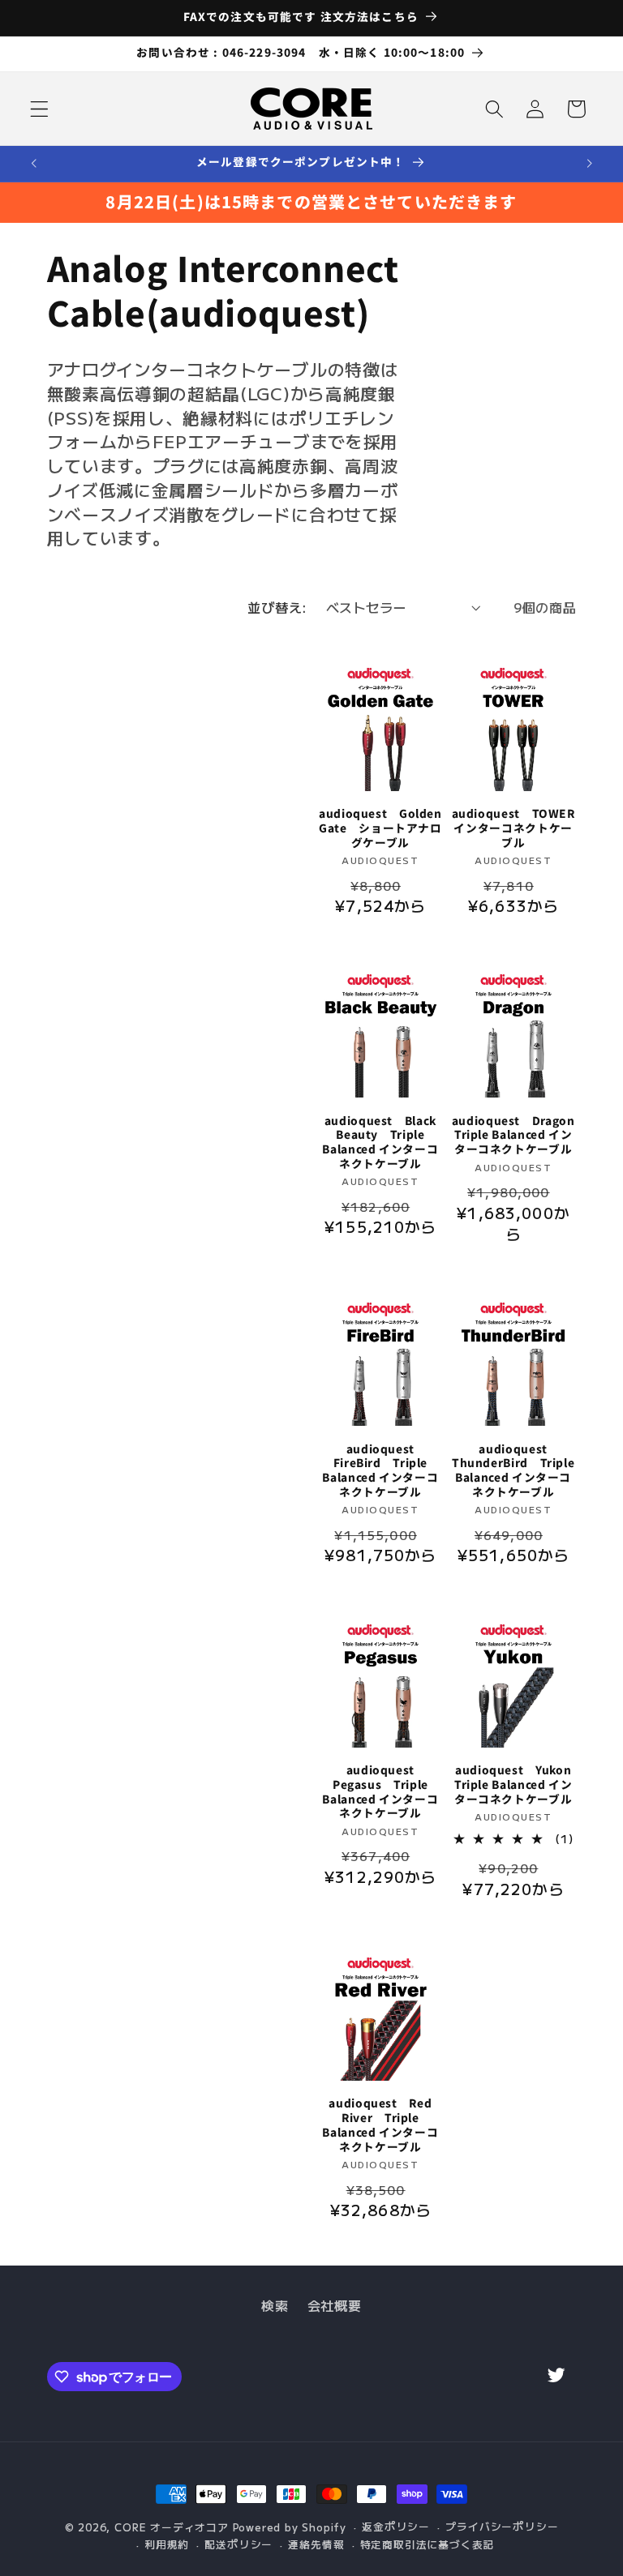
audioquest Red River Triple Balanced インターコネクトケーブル (380, 2125)
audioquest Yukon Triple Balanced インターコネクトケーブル (516, 1784)
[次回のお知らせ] (589, 164)
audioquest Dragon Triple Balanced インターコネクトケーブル (514, 1135)
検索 (275, 2305)
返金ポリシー (396, 2526)
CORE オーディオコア (172, 2527)
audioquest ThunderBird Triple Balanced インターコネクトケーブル (513, 1471)
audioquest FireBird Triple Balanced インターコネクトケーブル (380, 1471)
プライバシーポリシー (502, 2526)
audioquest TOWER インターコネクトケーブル (514, 828)
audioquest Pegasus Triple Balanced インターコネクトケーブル (380, 1792)
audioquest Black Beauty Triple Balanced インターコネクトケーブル (380, 1143)
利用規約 (167, 2544)
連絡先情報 (316, 2544)
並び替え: (277, 607)
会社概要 (335, 2305)
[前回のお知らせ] (34, 164)
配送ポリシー (238, 2544)
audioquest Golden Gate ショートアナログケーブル (380, 828)
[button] (39, 109)
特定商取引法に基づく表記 (428, 2544)
